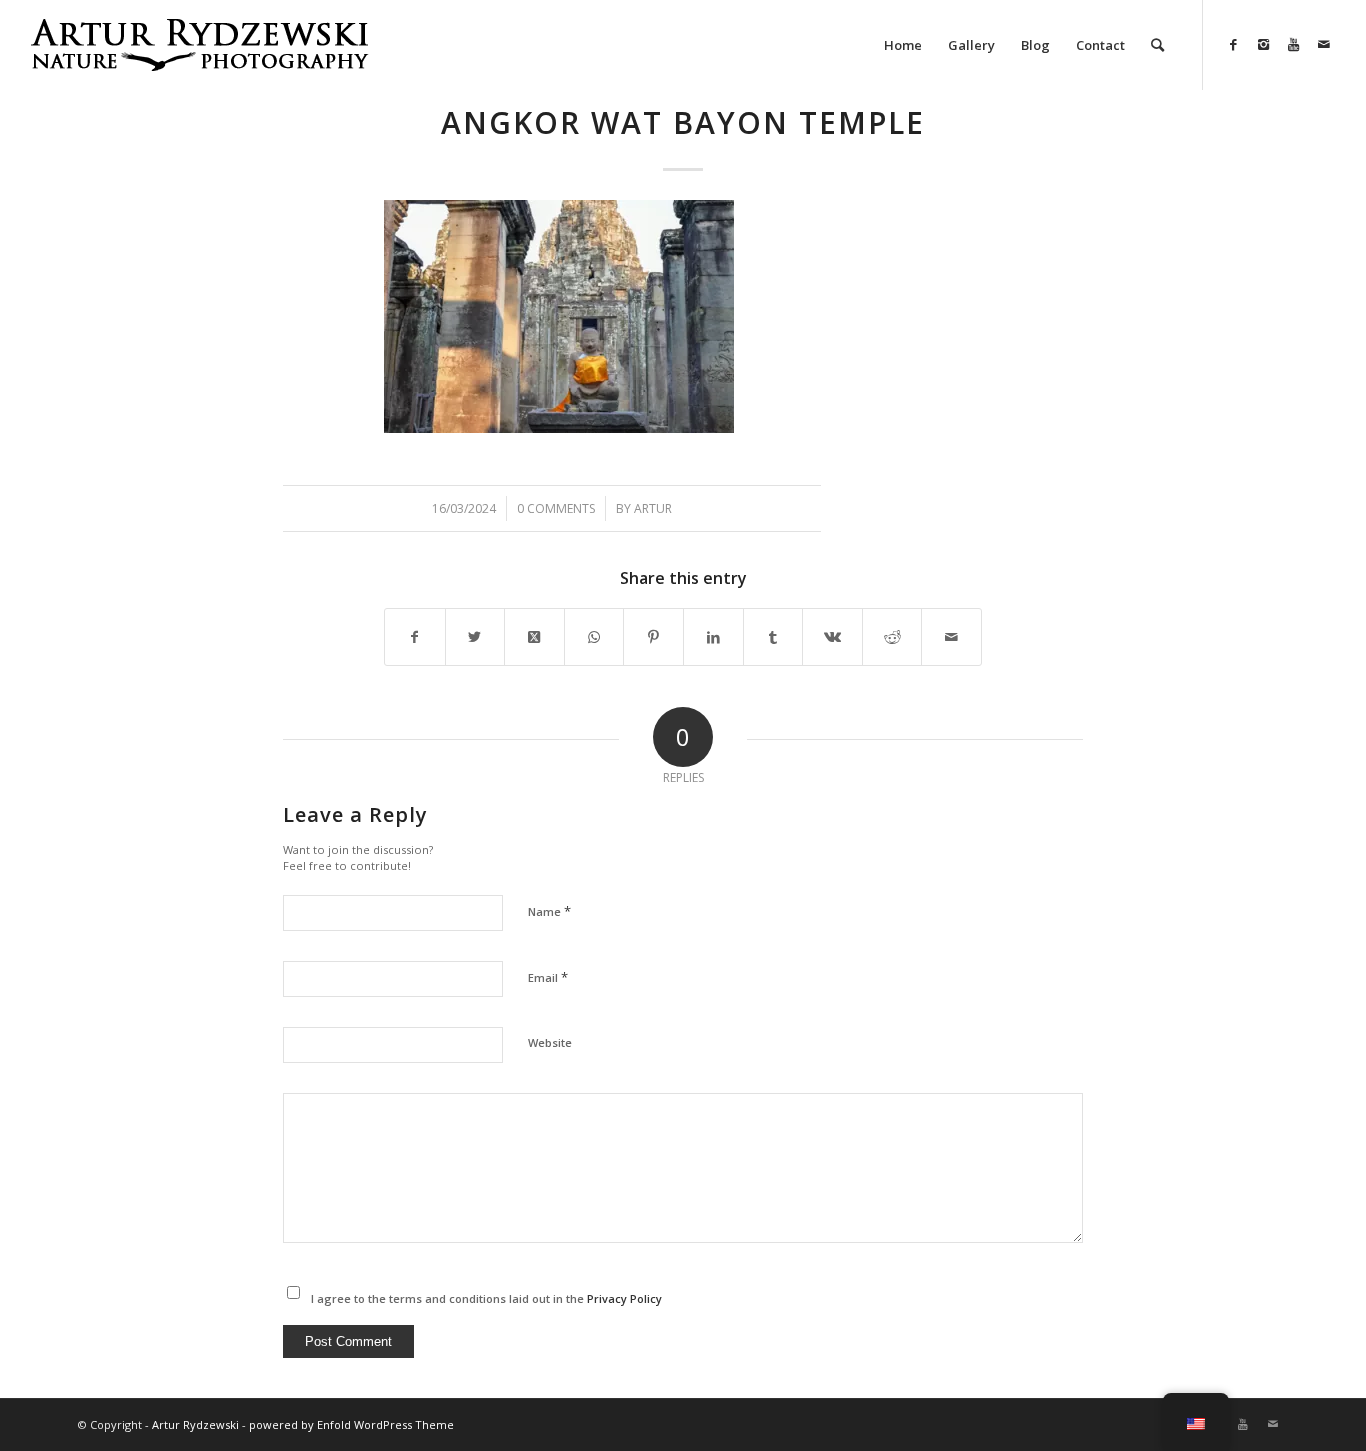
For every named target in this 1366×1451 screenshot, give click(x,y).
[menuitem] (903, 45)
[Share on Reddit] (892, 637)
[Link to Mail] (1324, 44)
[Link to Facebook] (1234, 44)
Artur (653, 508)
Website (550, 1042)
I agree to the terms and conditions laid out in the (486, 1298)
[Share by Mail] (951, 637)
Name (549, 911)
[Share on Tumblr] (773, 637)
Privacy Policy (624, 1298)
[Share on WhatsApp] (594, 637)
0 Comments (556, 508)
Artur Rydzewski (195, 1424)
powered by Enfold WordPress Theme (351, 1424)
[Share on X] (475, 637)
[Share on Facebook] (415, 637)
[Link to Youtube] (1294, 44)
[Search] (1157, 45)
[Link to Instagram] (1264, 44)
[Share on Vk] (832, 637)
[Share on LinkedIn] (713, 637)
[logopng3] (199, 60)
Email (548, 977)
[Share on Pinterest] (653, 637)
